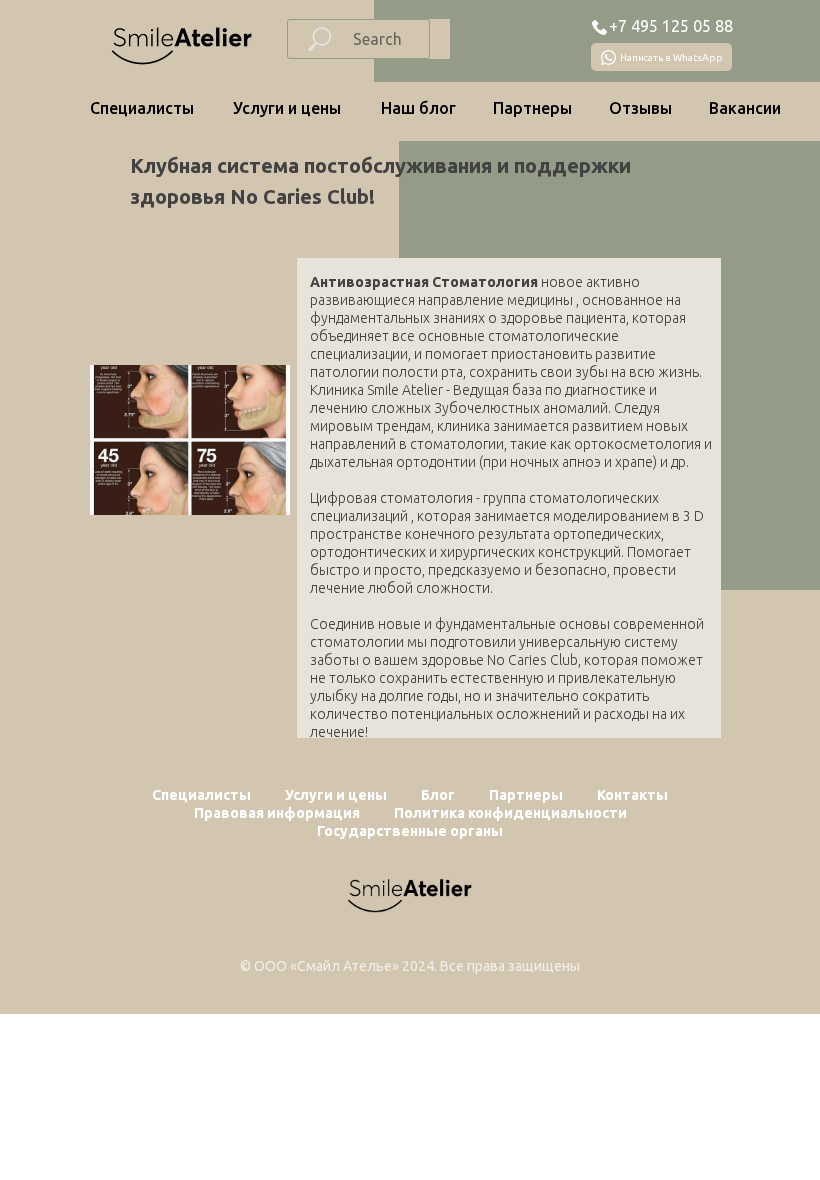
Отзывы (640, 108)
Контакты (632, 795)
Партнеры (532, 108)
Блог (438, 795)
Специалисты (142, 108)
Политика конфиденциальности (510, 813)
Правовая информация (277, 813)
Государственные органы (410, 831)
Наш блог (418, 108)
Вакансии (745, 108)
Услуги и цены (287, 108)
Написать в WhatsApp (671, 57)
